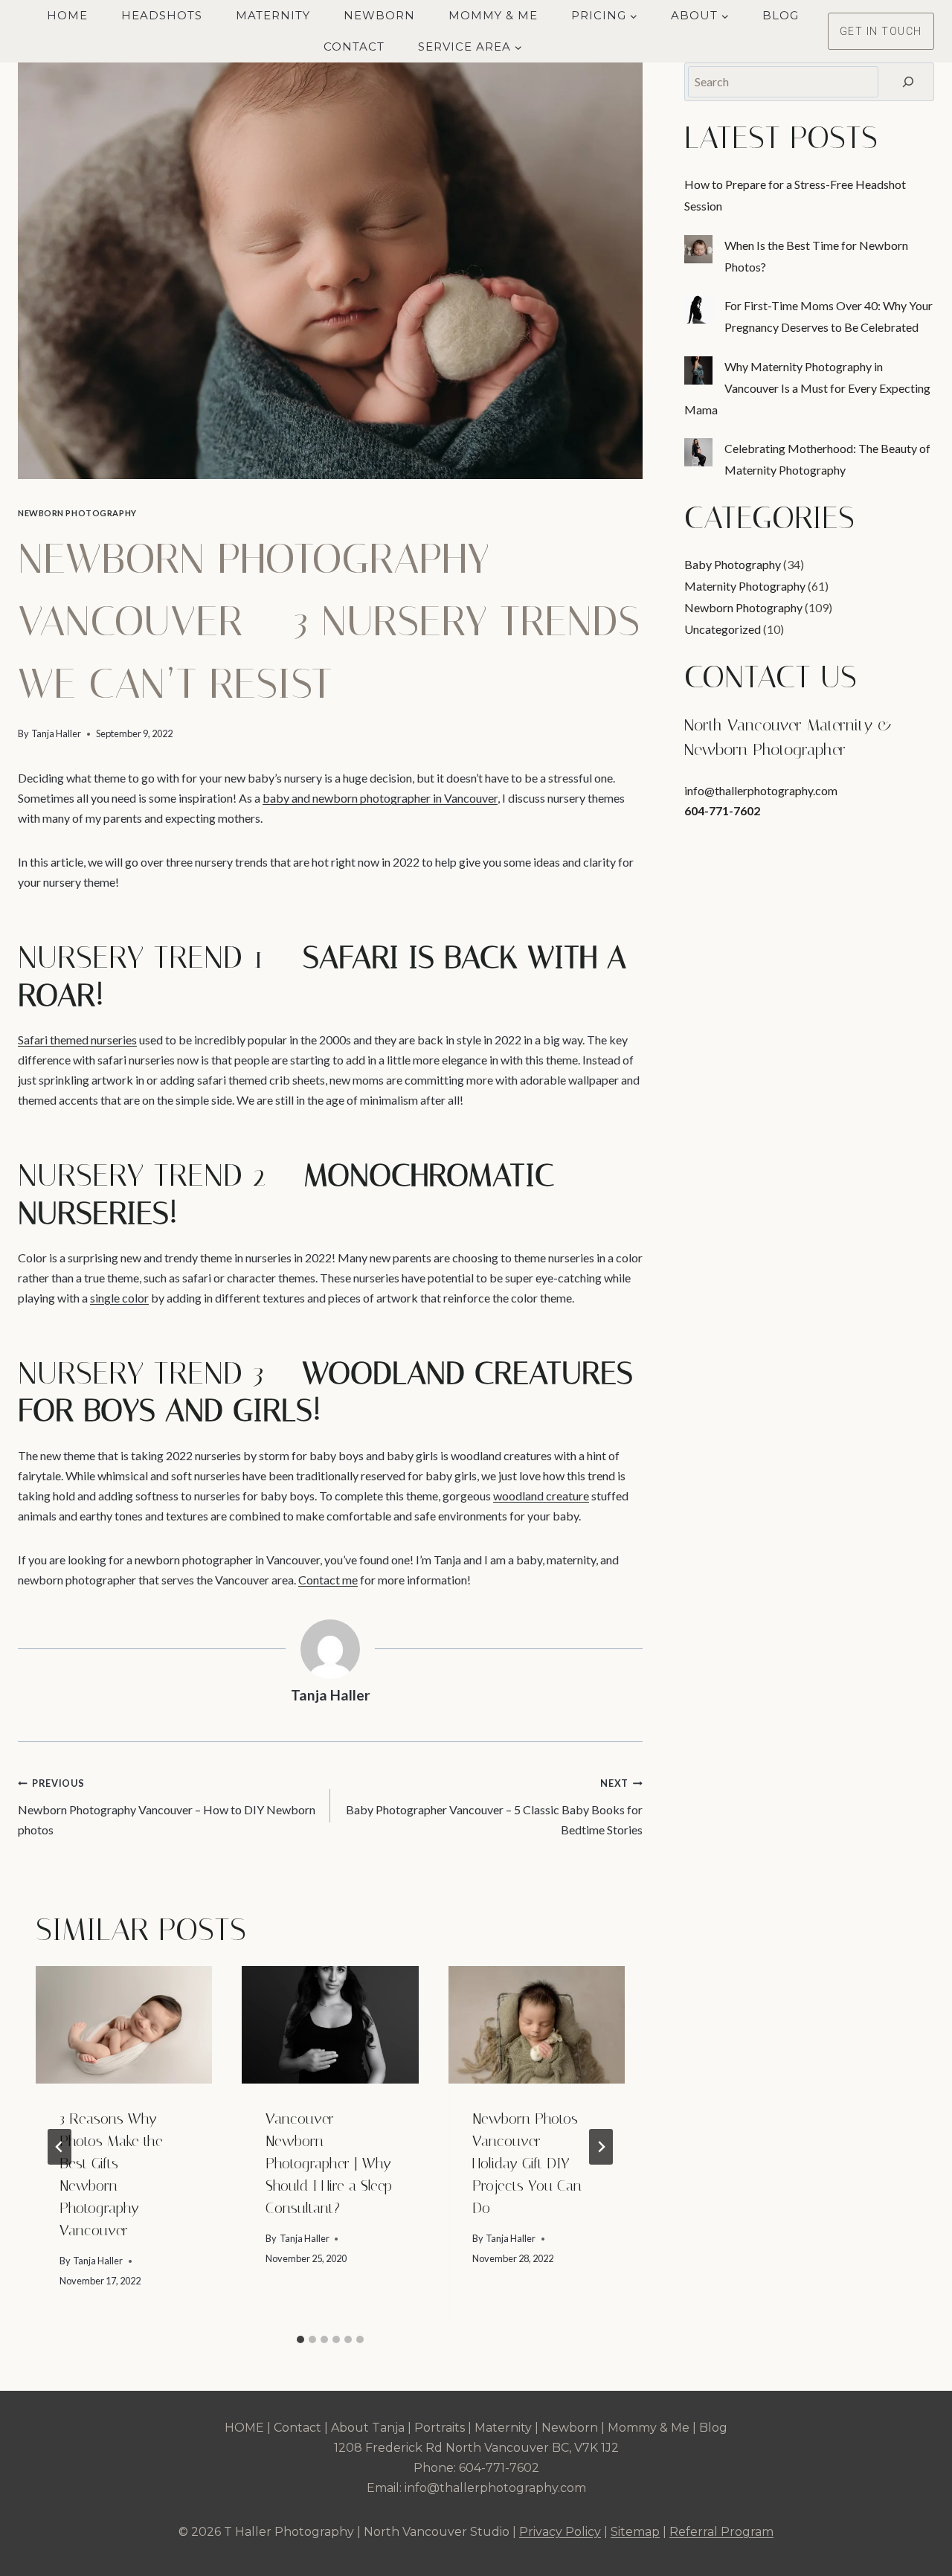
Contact (354, 46)
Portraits (440, 2428)
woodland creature (541, 1496)
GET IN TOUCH (881, 31)
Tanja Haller (56, 733)
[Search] (908, 82)
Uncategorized (723, 629)
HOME (244, 2428)
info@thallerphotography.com (761, 790)
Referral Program (721, 2532)
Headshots (162, 15)
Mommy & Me (493, 15)
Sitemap (635, 2532)
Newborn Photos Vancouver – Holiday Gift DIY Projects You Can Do (527, 2163)
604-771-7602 (722, 810)
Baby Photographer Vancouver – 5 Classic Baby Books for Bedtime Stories (494, 1807)
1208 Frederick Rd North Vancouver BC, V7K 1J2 (476, 2448)
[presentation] (124, 2025)
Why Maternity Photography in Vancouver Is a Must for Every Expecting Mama (807, 388)
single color (119, 1298)
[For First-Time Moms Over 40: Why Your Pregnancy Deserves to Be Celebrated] (698, 309)
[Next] (601, 2147)
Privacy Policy (560, 2532)
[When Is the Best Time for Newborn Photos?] (698, 249)
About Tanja (368, 2428)
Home (67, 15)
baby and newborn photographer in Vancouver (380, 798)
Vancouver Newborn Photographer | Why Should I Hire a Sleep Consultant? (329, 2163)
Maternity (273, 15)
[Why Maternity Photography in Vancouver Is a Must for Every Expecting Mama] (698, 370)
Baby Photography (733, 564)
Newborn (379, 15)
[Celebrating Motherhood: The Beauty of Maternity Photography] (698, 452)
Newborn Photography (77, 513)
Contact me (328, 1580)
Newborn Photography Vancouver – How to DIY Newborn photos (167, 1807)
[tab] (300, 2339)
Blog (781, 15)
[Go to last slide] (59, 2147)
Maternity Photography (745, 586)
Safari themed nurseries (77, 1040)
